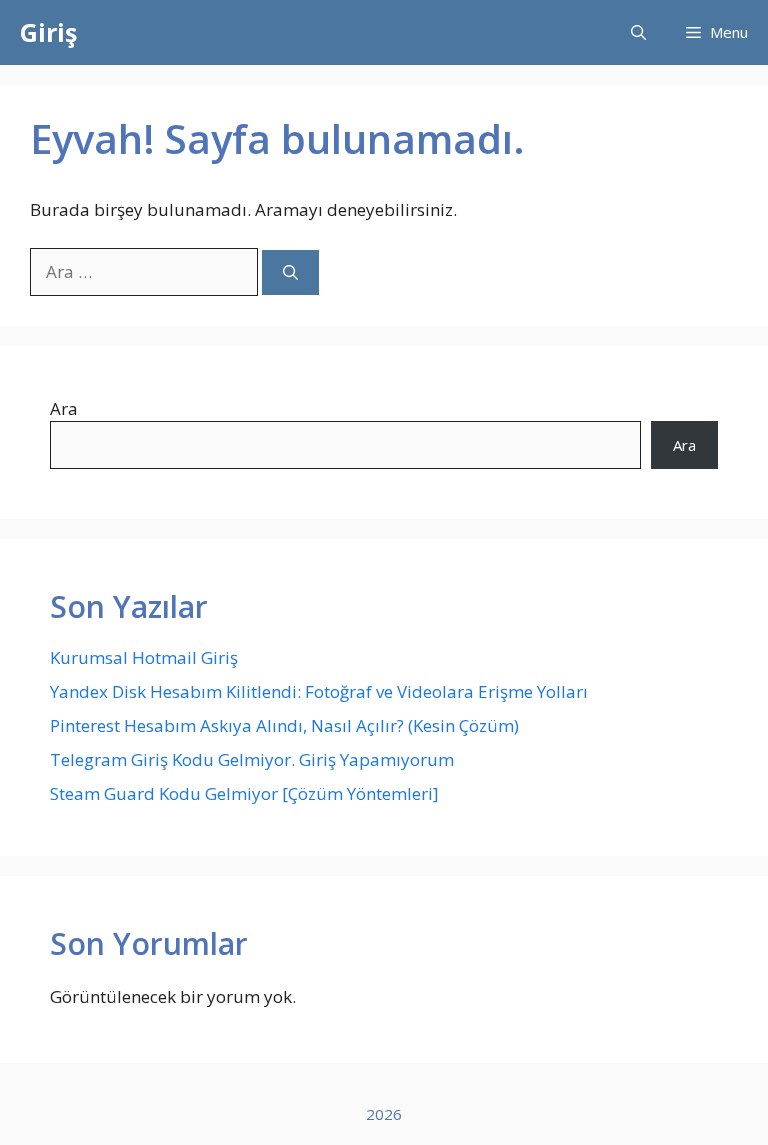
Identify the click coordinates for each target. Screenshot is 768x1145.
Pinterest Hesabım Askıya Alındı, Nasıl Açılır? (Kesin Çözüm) (284, 725)
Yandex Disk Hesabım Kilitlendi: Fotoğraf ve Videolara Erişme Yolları (319, 691)
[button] (638, 32)
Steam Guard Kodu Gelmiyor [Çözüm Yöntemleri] (244, 793)
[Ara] (290, 272)
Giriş (48, 32)
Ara (64, 408)
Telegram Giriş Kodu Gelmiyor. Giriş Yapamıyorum (252, 759)
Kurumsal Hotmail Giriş (144, 657)
